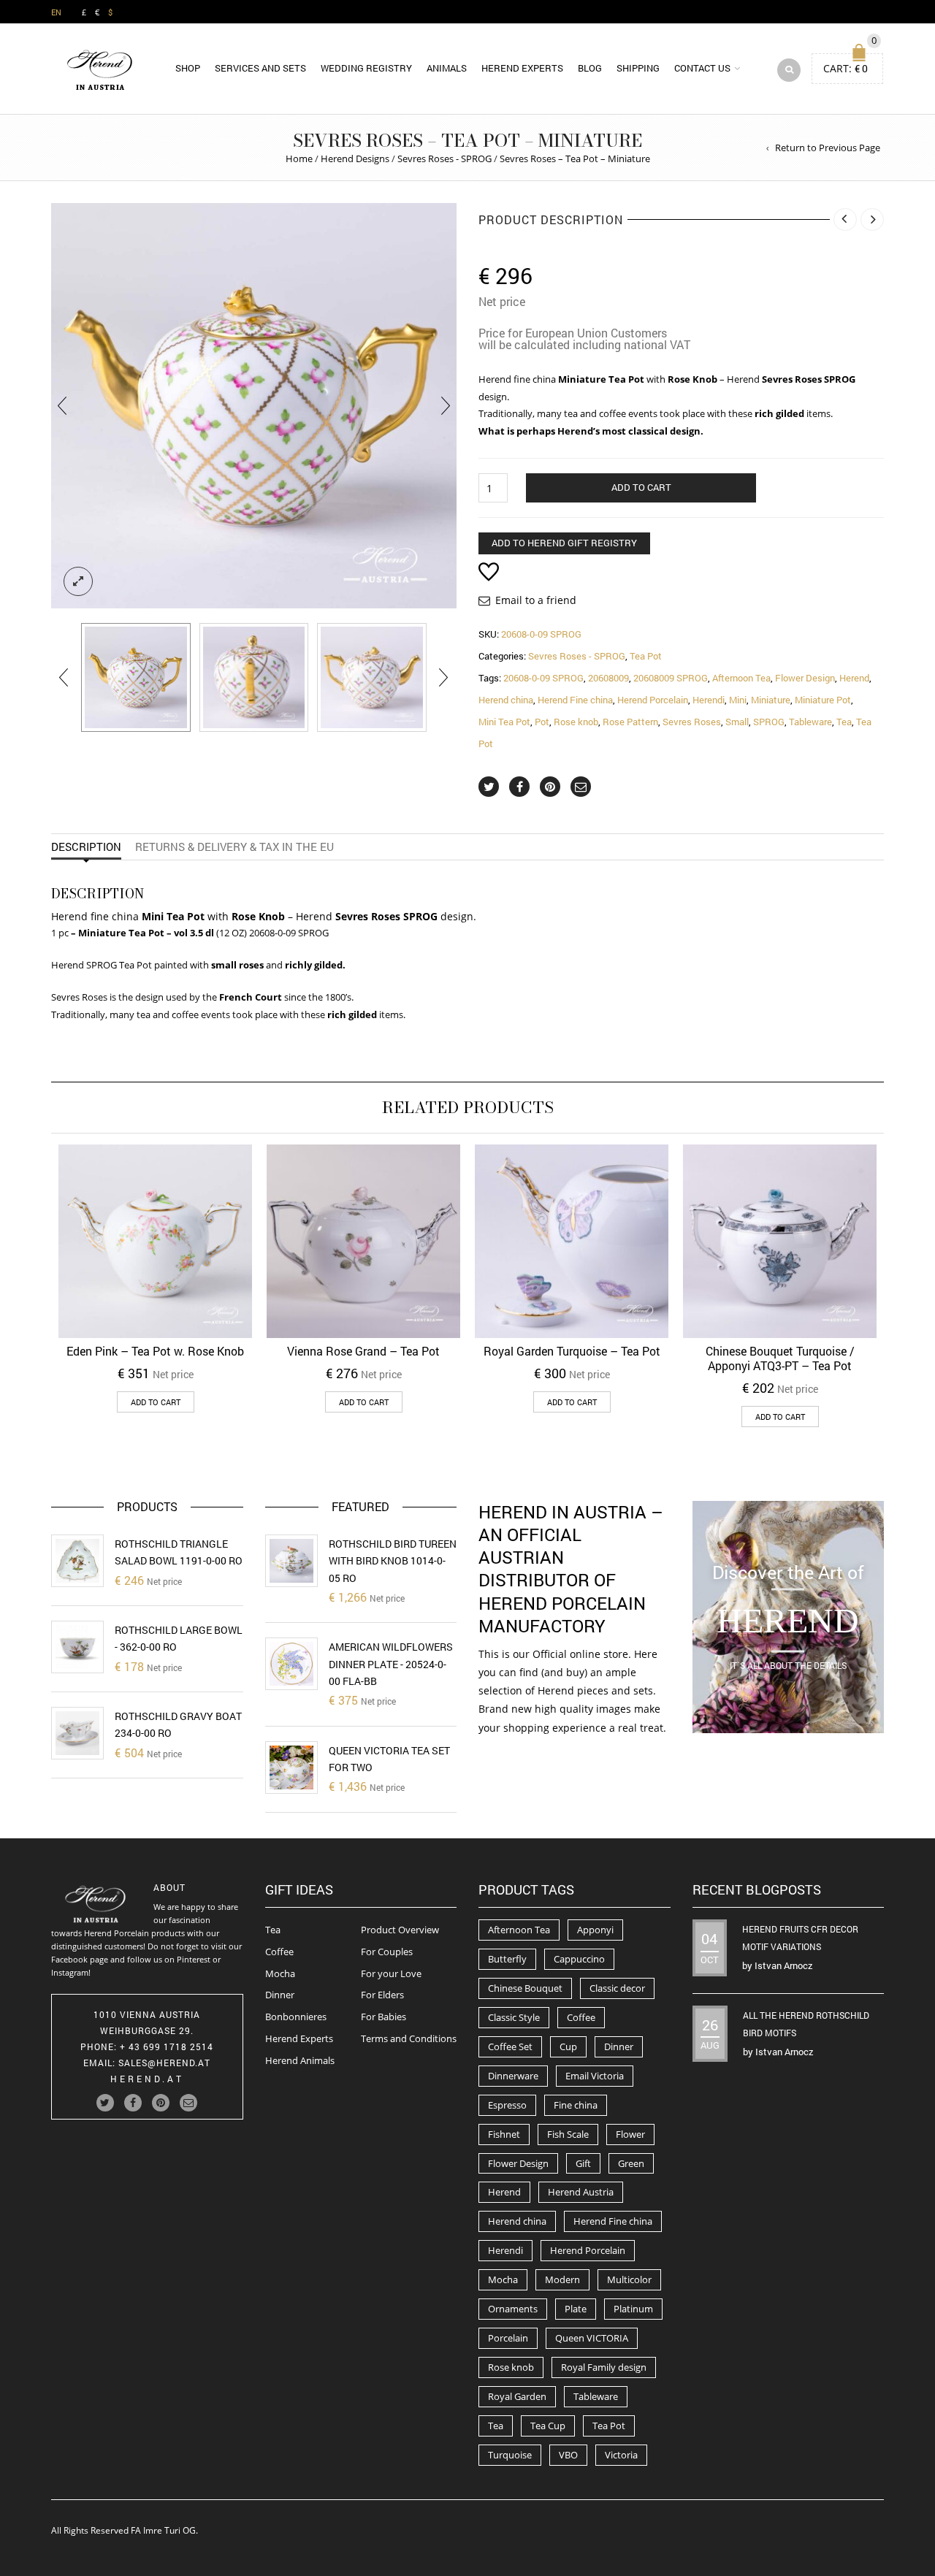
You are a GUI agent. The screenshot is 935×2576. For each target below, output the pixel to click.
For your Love (391, 1973)
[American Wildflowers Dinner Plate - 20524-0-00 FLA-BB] (291, 1664)
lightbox (78, 581)
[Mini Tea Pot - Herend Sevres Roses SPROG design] (254, 678)
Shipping (638, 68)
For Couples (387, 1952)
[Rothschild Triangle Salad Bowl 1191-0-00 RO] (77, 1561)
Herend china (506, 700)
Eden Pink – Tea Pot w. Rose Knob (155, 1351)
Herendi (709, 700)
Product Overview (400, 1930)
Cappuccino (579, 1959)
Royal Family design (604, 2367)
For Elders (382, 1995)
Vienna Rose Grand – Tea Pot (363, 1351)
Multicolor (629, 2279)
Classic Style (514, 2017)
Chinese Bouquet (525, 1988)
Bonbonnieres (296, 2017)
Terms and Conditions (409, 2038)
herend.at (147, 2079)
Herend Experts (522, 68)
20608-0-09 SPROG (543, 678)
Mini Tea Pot (504, 722)
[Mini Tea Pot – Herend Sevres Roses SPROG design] (136, 678)
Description (86, 846)
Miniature (771, 700)
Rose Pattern (630, 722)
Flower (630, 2134)
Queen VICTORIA (592, 2338)
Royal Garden (517, 2396)
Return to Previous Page (828, 148)
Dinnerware (513, 2076)
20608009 (608, 678)
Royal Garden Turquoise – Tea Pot (572, 1351)
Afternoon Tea (741, 678)
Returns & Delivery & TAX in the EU (234, 846)
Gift (583, 2163)
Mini (738, 700)
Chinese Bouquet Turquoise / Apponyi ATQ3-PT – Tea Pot (780, 1358)
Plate (576, 2309)
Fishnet (504, 2134)
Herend (854, 678)
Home (299, 158)
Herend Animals (300, 2060)
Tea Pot (646, 656)
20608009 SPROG (671, 678)
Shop (188, 68)
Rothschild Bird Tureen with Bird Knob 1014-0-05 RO (393, 1561)
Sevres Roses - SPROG (444, 158)
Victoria (621, 2455)
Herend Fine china (575, 700)
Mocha (280, 1973)
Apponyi (595, 1930)
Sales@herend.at (164, 2063)
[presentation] (62, 406)
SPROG (769, 722)
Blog (590, 68)
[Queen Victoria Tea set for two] (291, 1767)
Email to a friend (536, 600)
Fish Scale (568, 2134)
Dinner (280, 1995)
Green (631, 2163)
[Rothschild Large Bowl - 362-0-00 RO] (77, 1647)
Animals (447, 68)
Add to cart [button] (156, 1402)
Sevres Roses (692, 722)
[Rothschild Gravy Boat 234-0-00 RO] (77, 1733)
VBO (568, 2455)
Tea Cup (548, 2426)
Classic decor (617, 1988)
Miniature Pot (823, 700)
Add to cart (641, 487)
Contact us (702, 68)
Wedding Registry (366, 68)
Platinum (633, 2309)
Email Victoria (595, 2076)
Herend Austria (581, 2192)
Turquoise (510, 2455)
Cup (568, 2046)
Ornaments (513, 2309)
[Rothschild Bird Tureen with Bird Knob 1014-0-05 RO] (291, 1561)
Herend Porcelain (653, 700)
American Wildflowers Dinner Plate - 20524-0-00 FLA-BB (391, 1664)
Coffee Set (510, 2046)
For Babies (383, 2017)
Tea (844, 722)
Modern (562, 2279)
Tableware (810, 722)
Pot (542, 722)
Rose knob (576, 722)
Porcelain (508, 2338)
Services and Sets (260, 68)
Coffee (279, 1952)
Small (737, 722)
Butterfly (507, 1959)
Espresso (507, 2105)
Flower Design (805, 678)
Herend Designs (355, 158)
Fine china (576, 2105)
